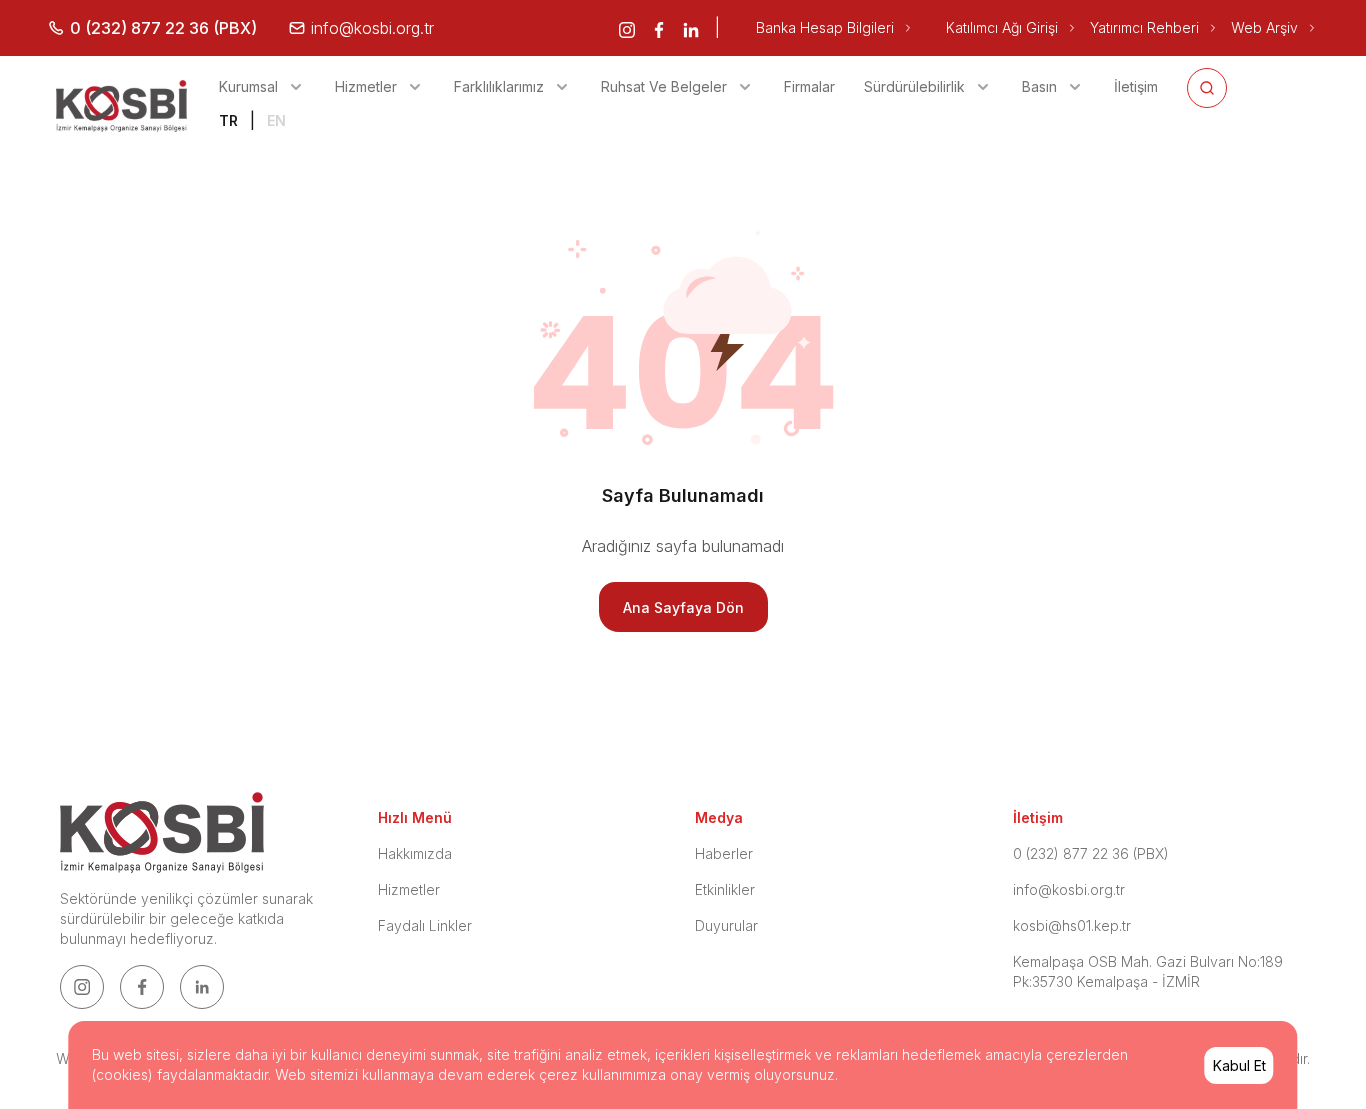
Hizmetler (409, 889)
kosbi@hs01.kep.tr (1072, 925)
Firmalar (809, 86)
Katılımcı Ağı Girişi (1002, 27)
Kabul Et (1239, 1065)
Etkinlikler (725, 889)
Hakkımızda (415, 853)
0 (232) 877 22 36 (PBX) (1091, 853)
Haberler (724, 853)
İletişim (1136, 86)
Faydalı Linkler (425, 925)
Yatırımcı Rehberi (1144, 27)
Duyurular (726, 925)
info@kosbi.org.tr (1069, 889)
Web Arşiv (1264, 27)
